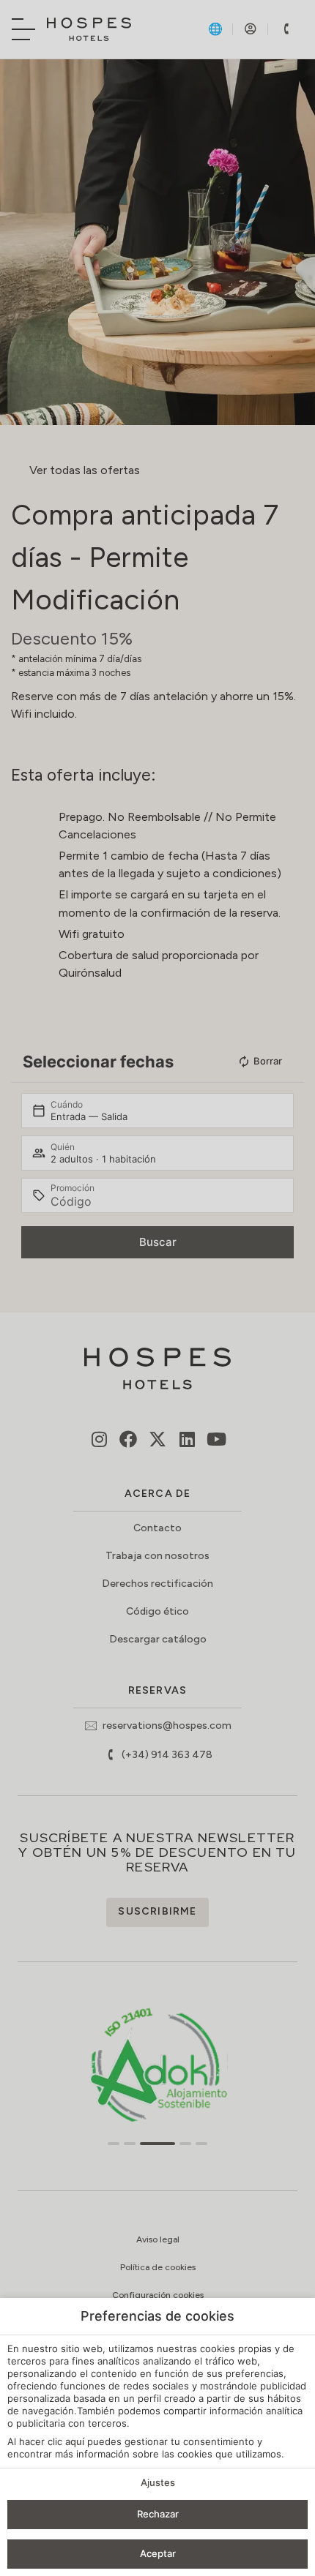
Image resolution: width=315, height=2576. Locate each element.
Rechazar (158, 2514)
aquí (75, 2441)
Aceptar (158, 2553)
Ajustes (158, 2482)
